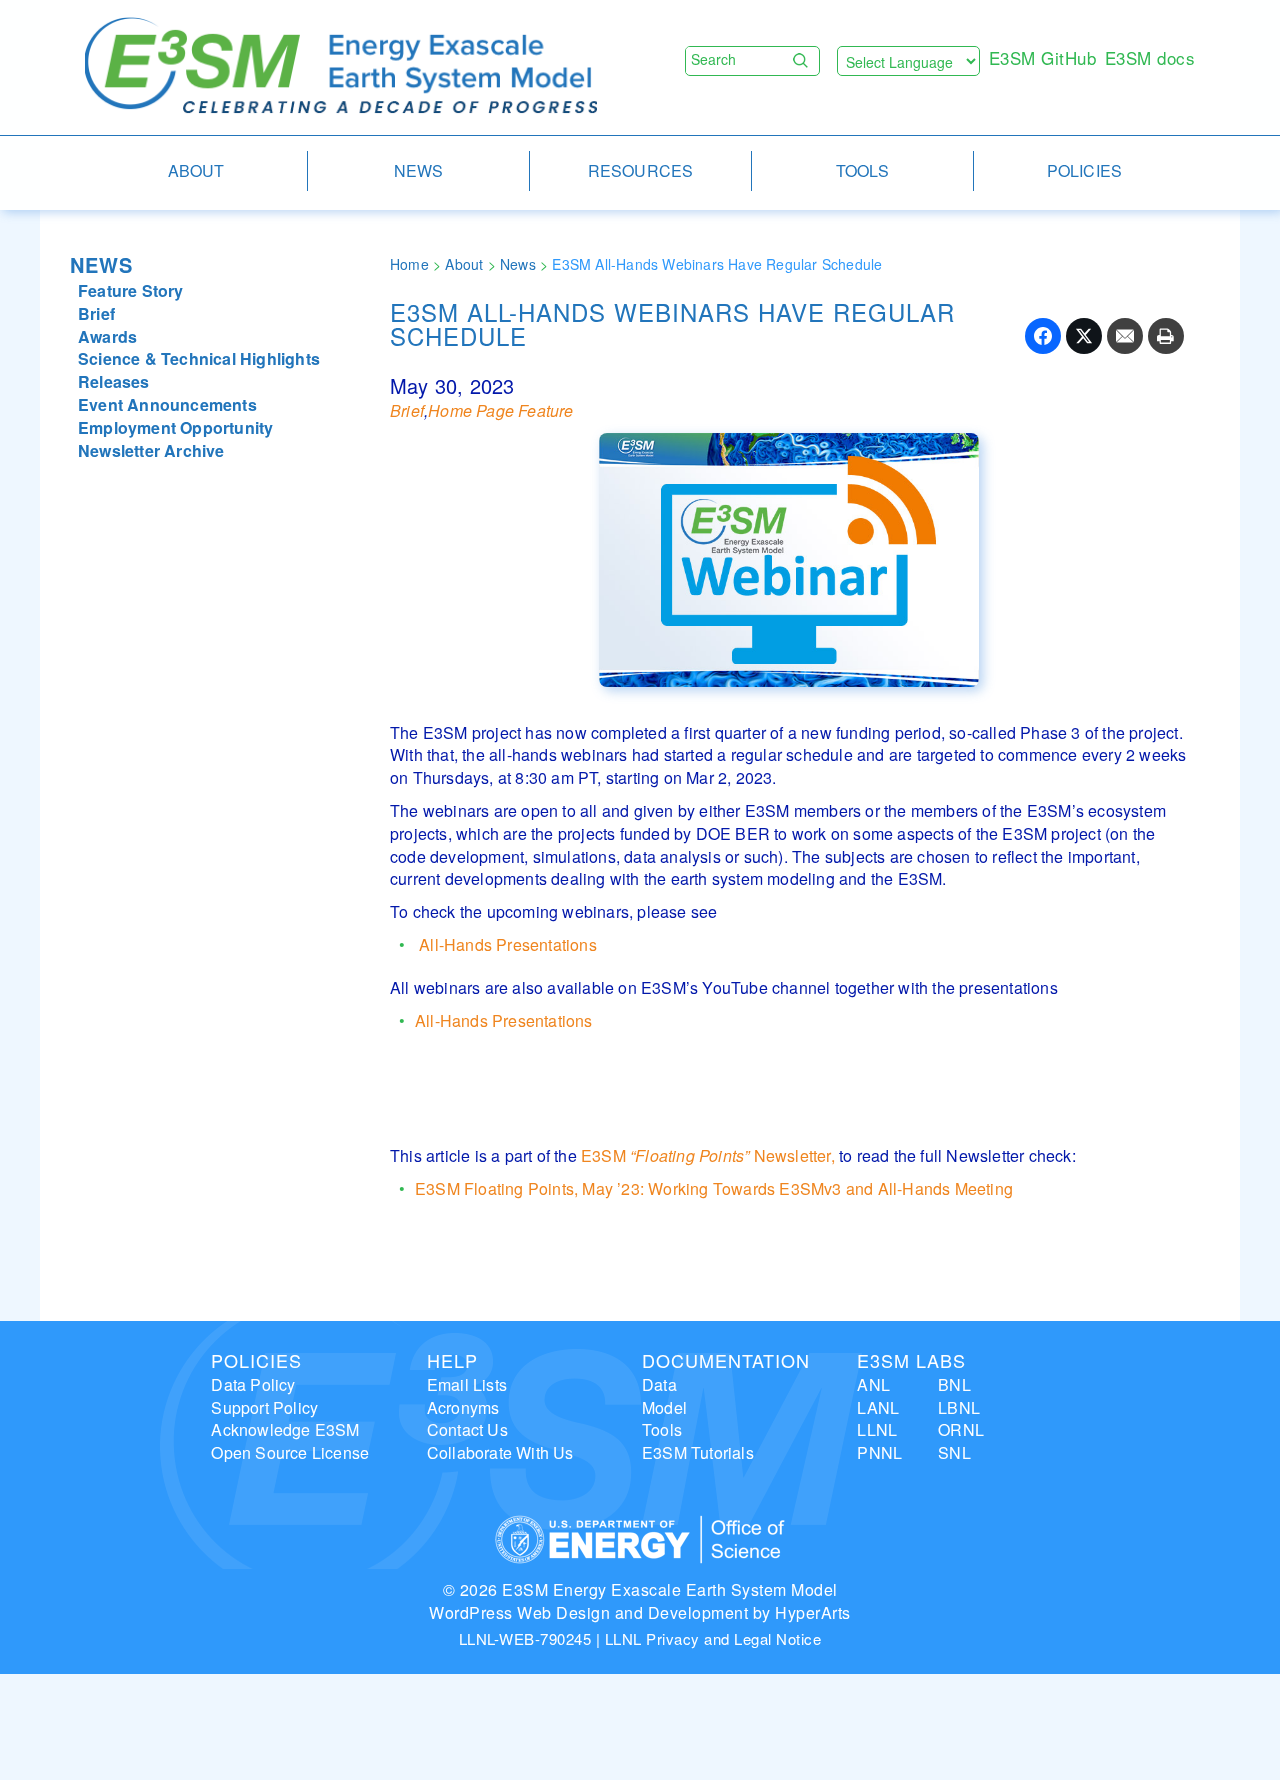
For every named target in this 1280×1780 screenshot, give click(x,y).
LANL (878, 1407)
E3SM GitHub (1043, 57)
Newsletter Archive (151, 450)
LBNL (959, 1407)
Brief (96, 313)
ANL (873, 1384)
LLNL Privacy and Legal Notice (713, 1638)
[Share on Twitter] (1084, 336)
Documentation (726, 1360)
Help (452, 1360)
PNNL (879, 1452)
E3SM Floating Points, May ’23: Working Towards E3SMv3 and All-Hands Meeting (714, 1188)
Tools (662, 1429)
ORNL (961, 1429)
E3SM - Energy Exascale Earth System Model (341, 66)
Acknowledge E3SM (285, 1429)
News (101, 264)
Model (664, 1407)
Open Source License (290, 1452)
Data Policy (253, 1384)
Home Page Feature (500, 410)
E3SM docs (1150, 57)
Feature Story (131, 290)
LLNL (877, 1429)
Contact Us (467, 1429)
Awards (107, 336)
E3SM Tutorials (698, 1452)
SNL (954, 1452)
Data (659, 1384)
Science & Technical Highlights (199, 358)
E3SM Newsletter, (708, 1155)
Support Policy (264, 1407)
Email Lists (467, 1384)
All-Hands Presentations (506, 944)
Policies (256, 1360)
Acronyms (463, 1407)
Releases (114, 381)
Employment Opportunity (175, 427)
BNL (954, 1384)
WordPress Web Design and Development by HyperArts (640, 1612)
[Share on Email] (1125, 336)
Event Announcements (167, 404)
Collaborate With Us (500, 1452)
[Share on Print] (1166, 336)
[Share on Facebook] (1043, 336)
